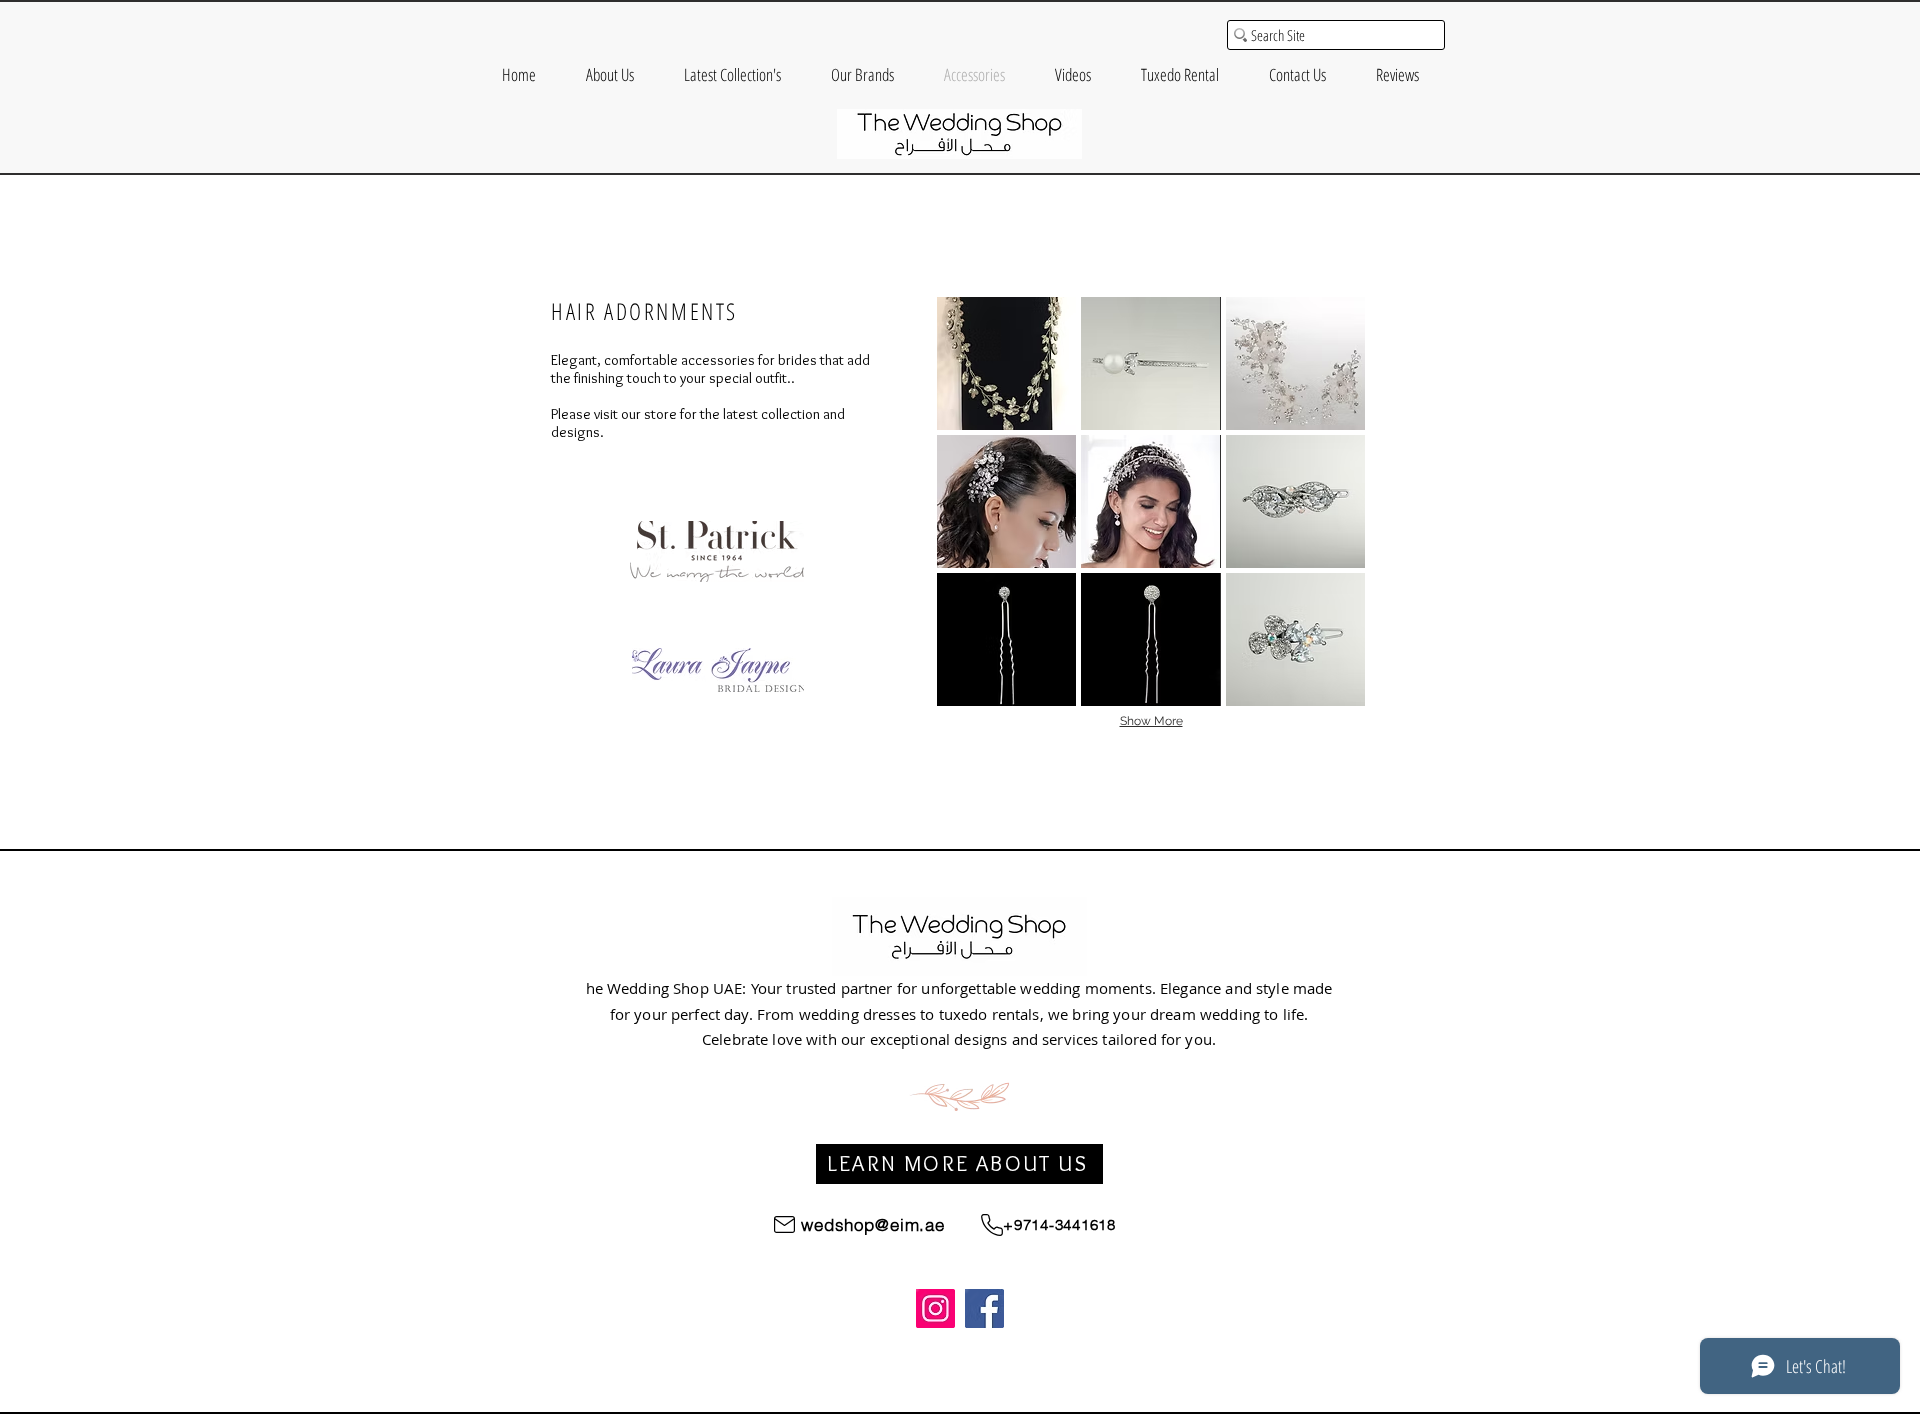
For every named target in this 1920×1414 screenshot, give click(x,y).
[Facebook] (984, 1308)
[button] (1006, 363)
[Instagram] (935, 1308)
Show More (1151, 721)
